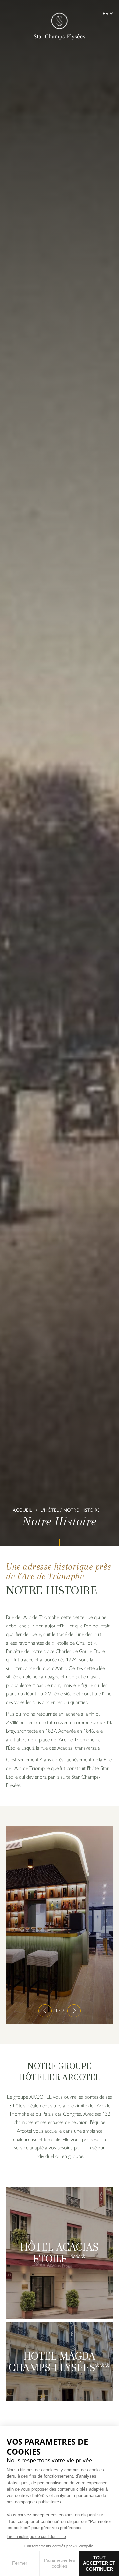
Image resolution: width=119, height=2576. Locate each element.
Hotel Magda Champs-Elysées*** (59, 2362)
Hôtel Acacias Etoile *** (59, 2253)
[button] (45, 2011)
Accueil (22, 1510)
